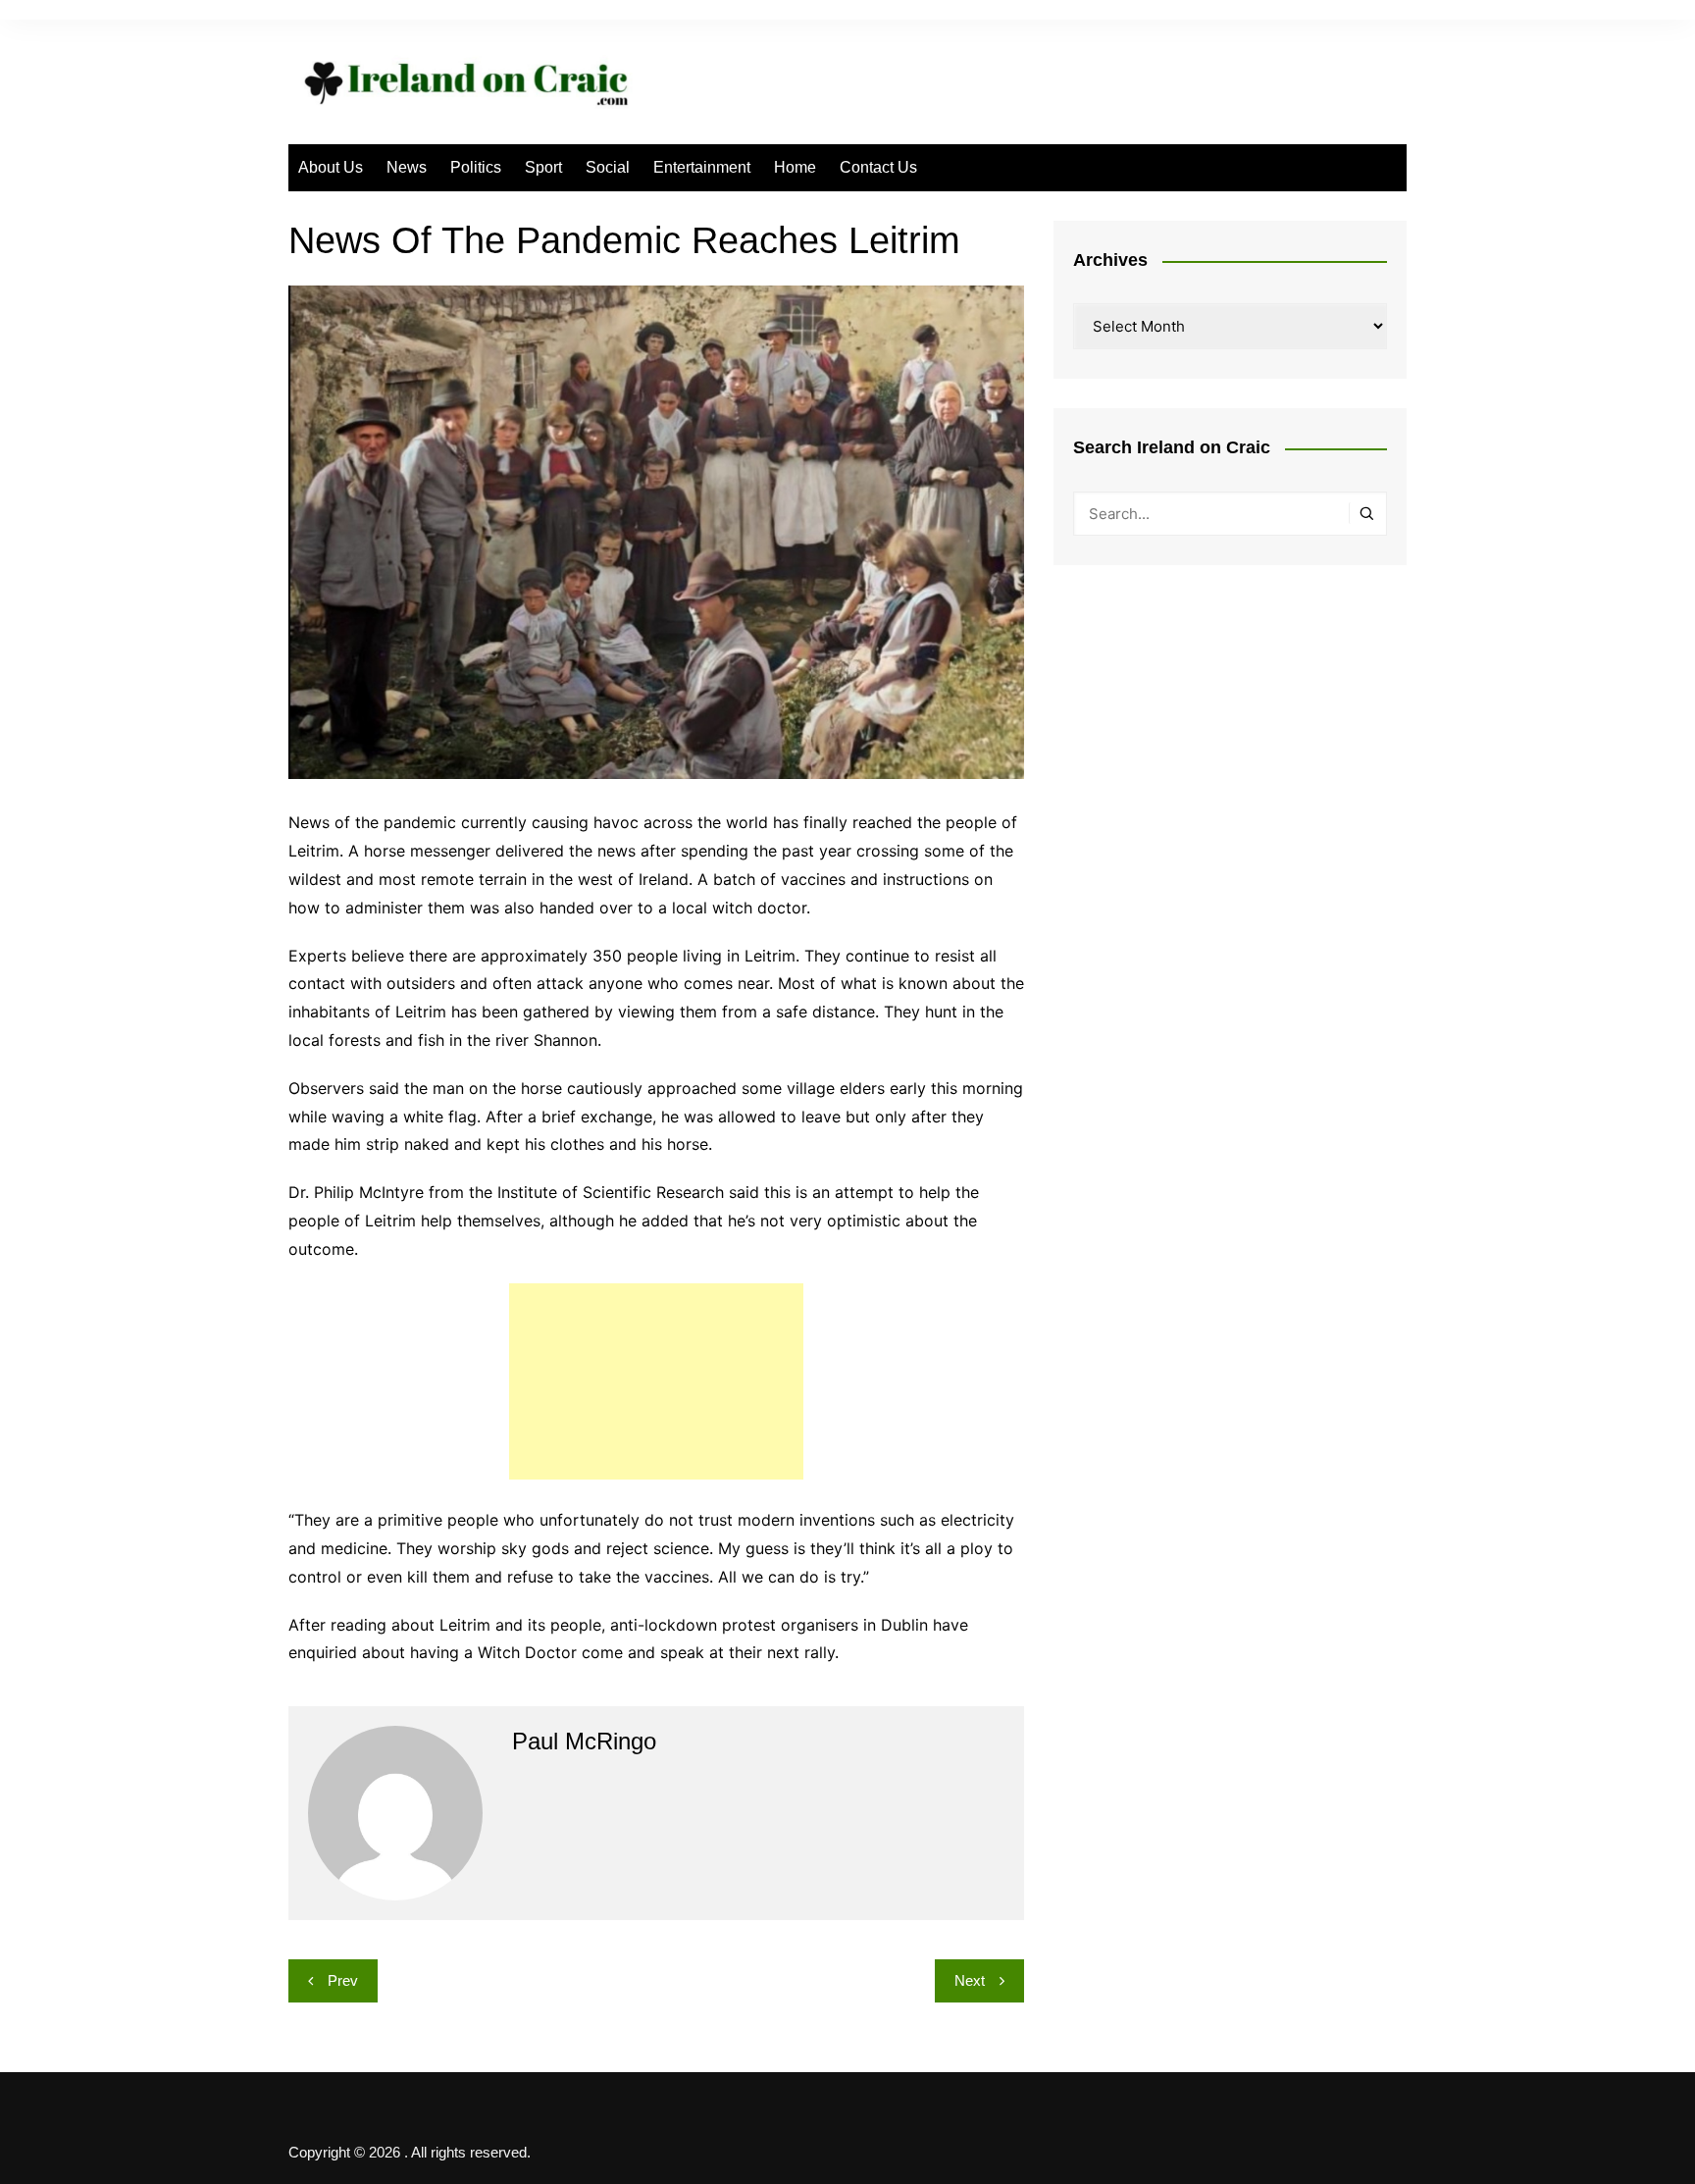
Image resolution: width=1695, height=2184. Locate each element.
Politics (476, 167)
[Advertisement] (656, 1381)
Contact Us (878, 167)
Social (608, 167)
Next (970, 1980)
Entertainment (702, 167)
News (407, 167)
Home (795, 167)
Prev (343, 1980)
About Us (331, 167)
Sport (543, 167)
